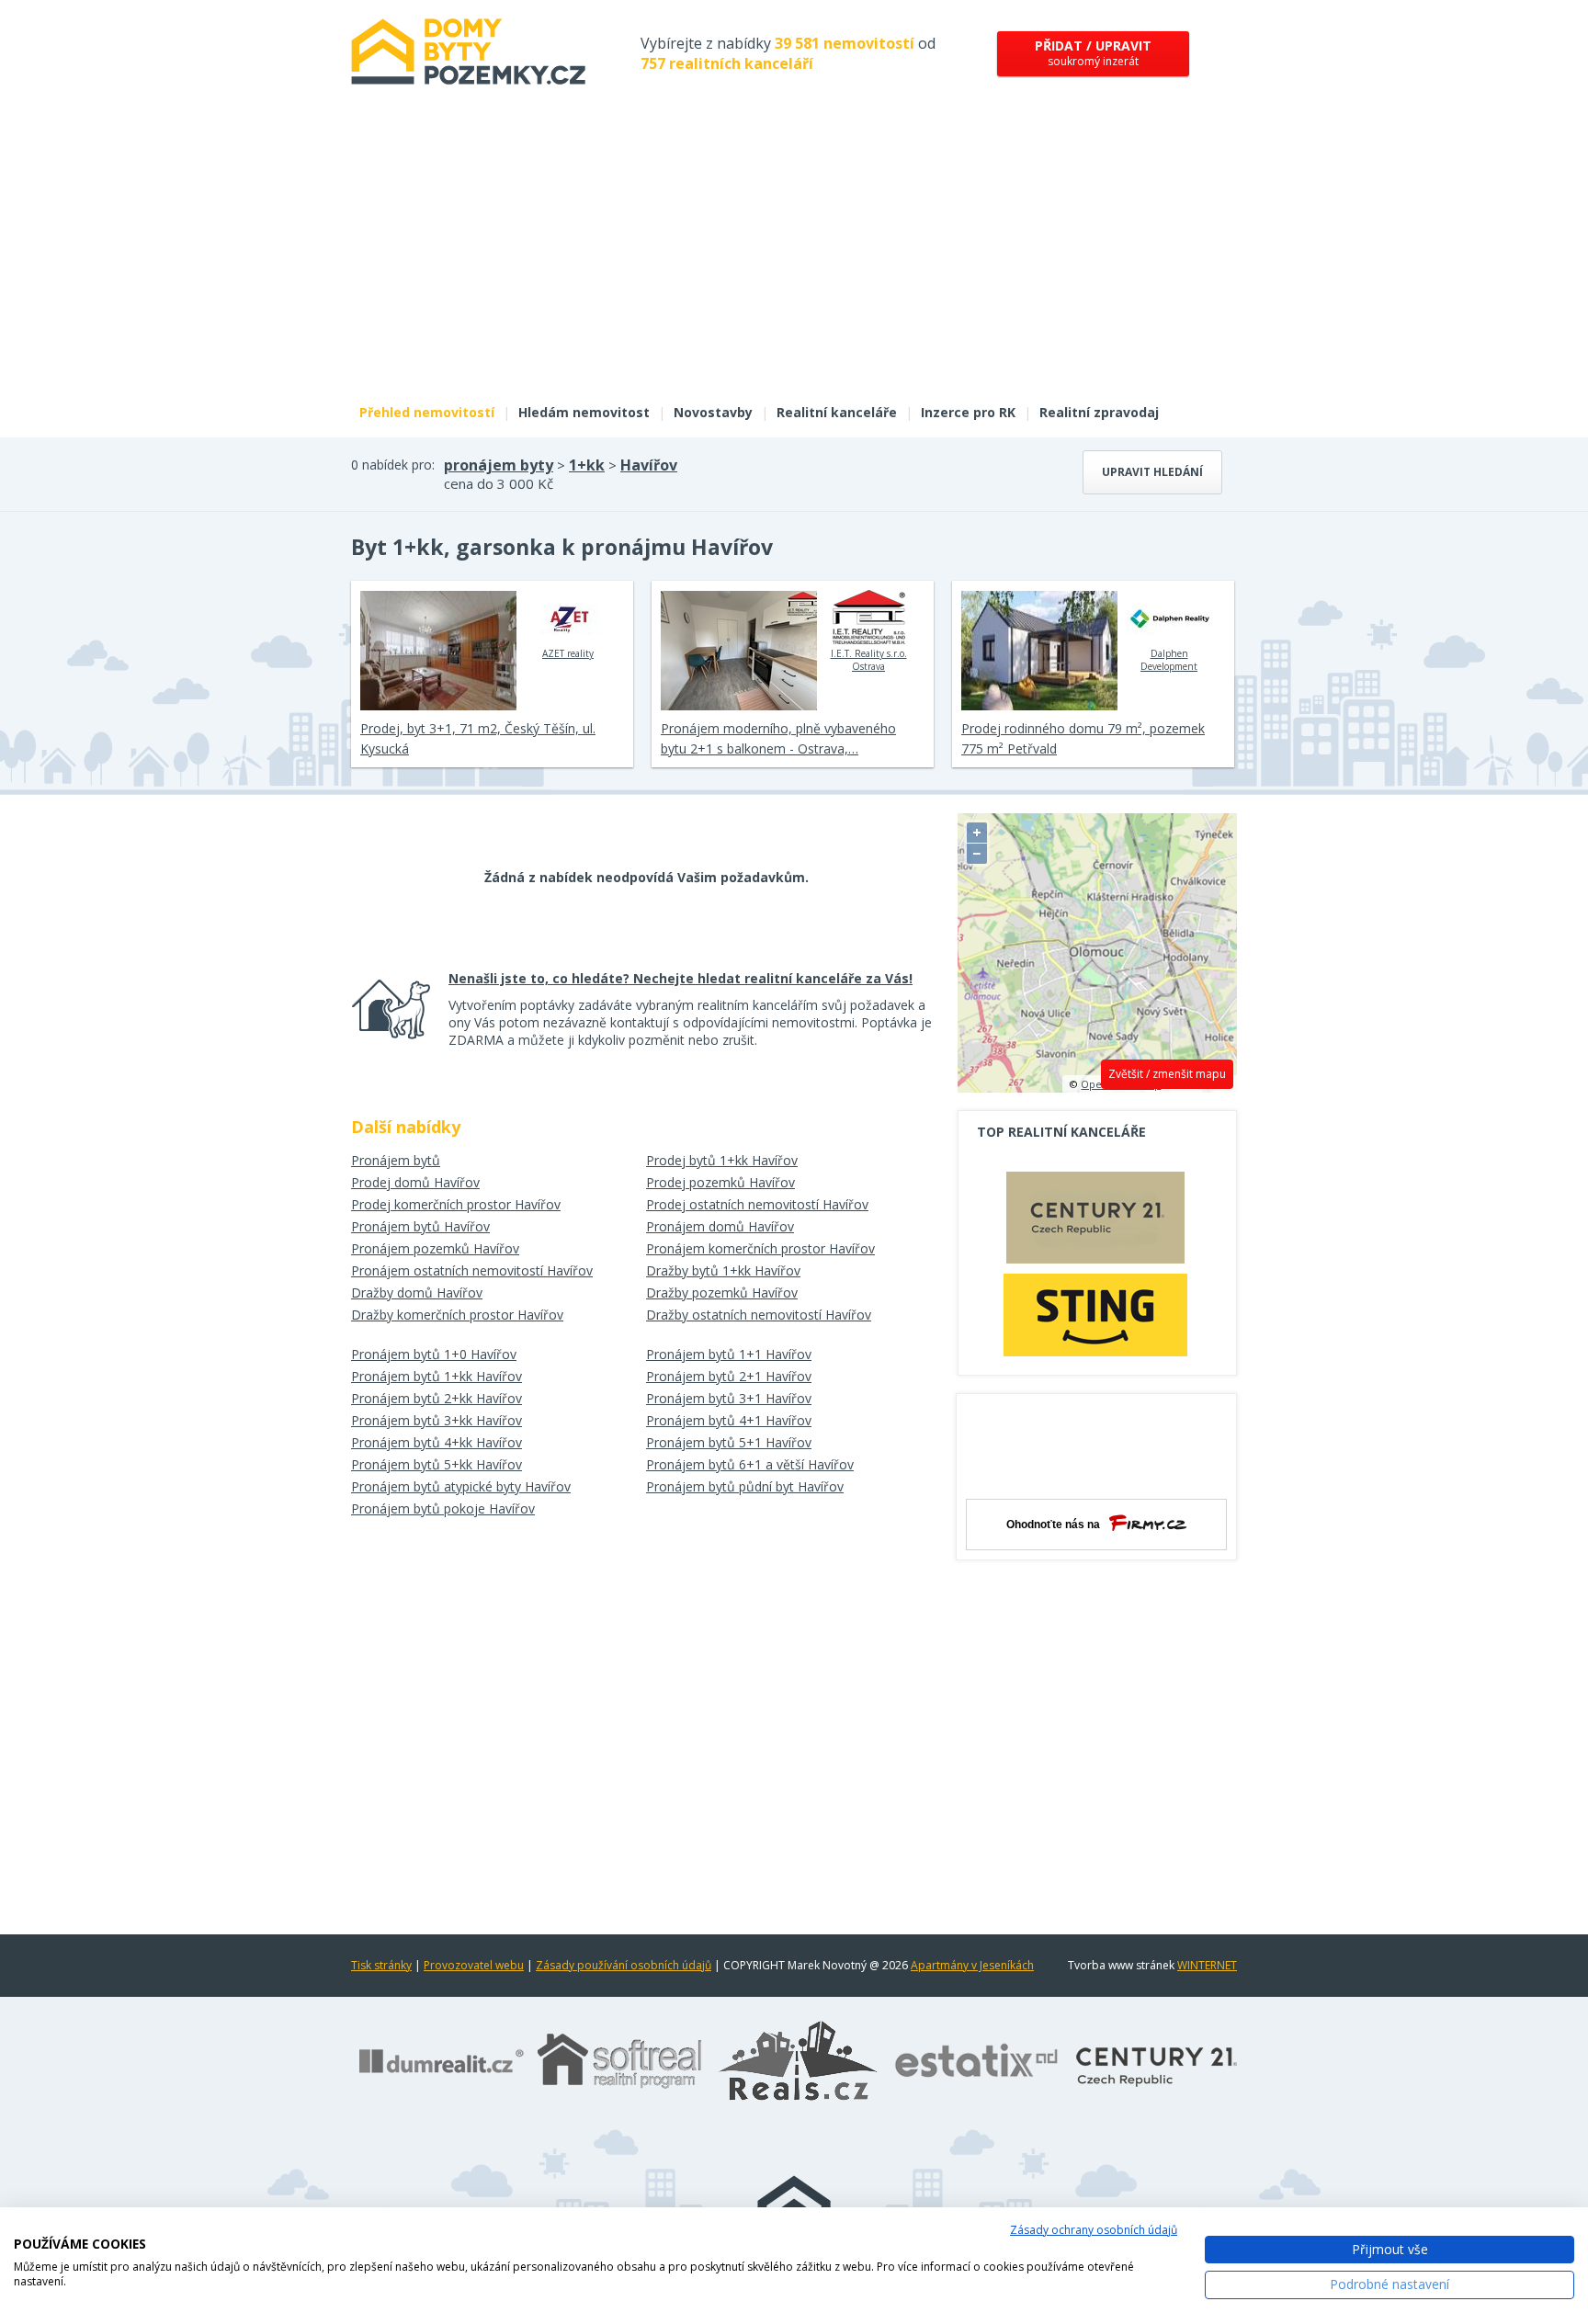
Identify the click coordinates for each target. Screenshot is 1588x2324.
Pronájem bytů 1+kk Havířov (437, 1376)
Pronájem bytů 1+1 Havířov (729, 1354)
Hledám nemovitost (584, 412)
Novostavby (713, 412)
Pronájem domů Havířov (720, 1226)
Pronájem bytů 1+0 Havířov (434, 1354)
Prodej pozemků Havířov (720, 1182)
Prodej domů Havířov (415, 1182)
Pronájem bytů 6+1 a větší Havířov (750, 1464)
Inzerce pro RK (968, 412)
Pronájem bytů (396, 1160)
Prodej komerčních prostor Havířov (456, 1204)
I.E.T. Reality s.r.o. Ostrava (869, 660)
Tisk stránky (381, 1965)
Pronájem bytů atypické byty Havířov (461, 1486)
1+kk (587, 465)
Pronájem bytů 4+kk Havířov (437, 1442)
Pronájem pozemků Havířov (435, 1248)
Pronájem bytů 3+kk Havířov (437, 1420)
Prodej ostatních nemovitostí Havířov (757, 1204)
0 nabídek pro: (393, 465)
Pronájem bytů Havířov (420, 1226)
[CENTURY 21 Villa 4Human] (1095, 1222)
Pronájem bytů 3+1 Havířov (729, 1398)
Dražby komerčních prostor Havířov (457, 1315)
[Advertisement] (794, 255)
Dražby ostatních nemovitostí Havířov (759, 1315)
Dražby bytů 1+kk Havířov (723, 1270)
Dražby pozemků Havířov (722, 1292)
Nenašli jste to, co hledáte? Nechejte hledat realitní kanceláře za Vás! (681, 978)
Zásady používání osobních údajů (624, 1965)
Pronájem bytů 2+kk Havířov (437, 1398)
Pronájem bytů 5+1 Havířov (729, 1442)
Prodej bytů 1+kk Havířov (722, 1160)
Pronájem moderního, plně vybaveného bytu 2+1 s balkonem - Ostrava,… (778, 738)
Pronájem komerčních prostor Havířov (760, 1248)
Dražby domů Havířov (417, 1292)
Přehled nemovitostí (427, 412)
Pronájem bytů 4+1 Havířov (729, 1420)
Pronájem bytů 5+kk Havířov (437, 1464)
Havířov (649, 465)
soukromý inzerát (1093, 53)
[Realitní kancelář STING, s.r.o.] (1095, 1315)
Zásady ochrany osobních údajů (1094, 2230)
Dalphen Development (1169, 660)
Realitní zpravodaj (1099, 412)
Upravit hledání (1152, 472)
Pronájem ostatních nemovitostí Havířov (472, 1270)
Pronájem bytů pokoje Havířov (443, 1508)
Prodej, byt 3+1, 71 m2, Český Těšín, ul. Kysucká (478, 738)
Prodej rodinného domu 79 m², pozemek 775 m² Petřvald (1083, 738)
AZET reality (568, 653)
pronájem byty (499, 465)
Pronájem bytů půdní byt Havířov (745, 1486)
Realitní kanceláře (837, 412)
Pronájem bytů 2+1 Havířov (729, 1376)
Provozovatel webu (474, 1965)
